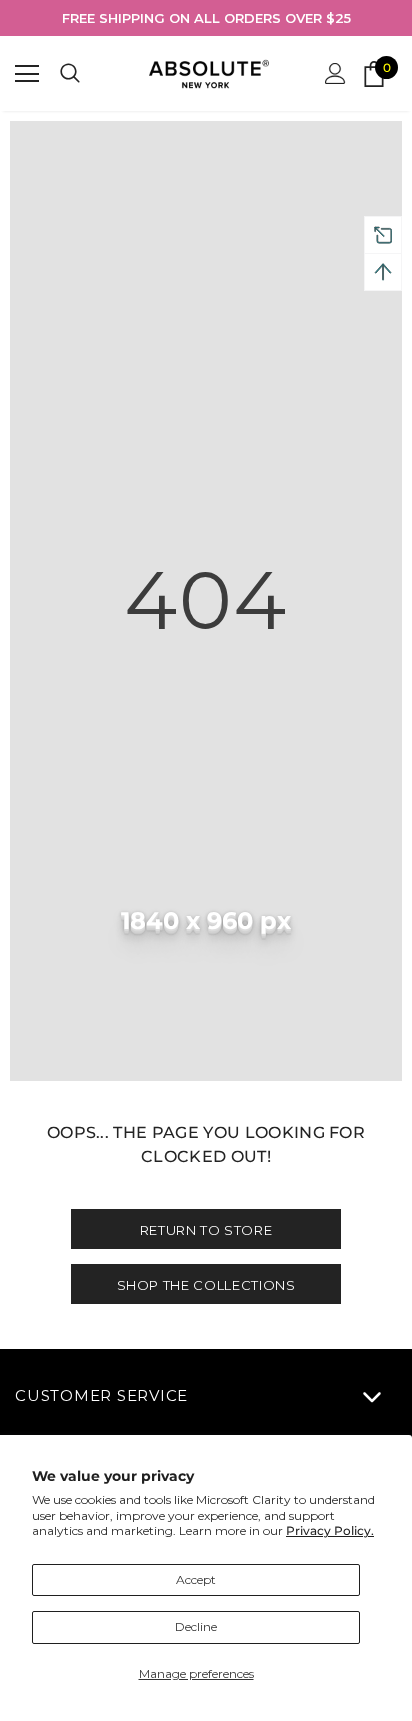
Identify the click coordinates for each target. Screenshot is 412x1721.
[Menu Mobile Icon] (27, 74)
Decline (196, 1626)
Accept (196, 1579)
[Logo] (209, 73)
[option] (206, 18)
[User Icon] (335, 73)
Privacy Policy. (330, 1530)
